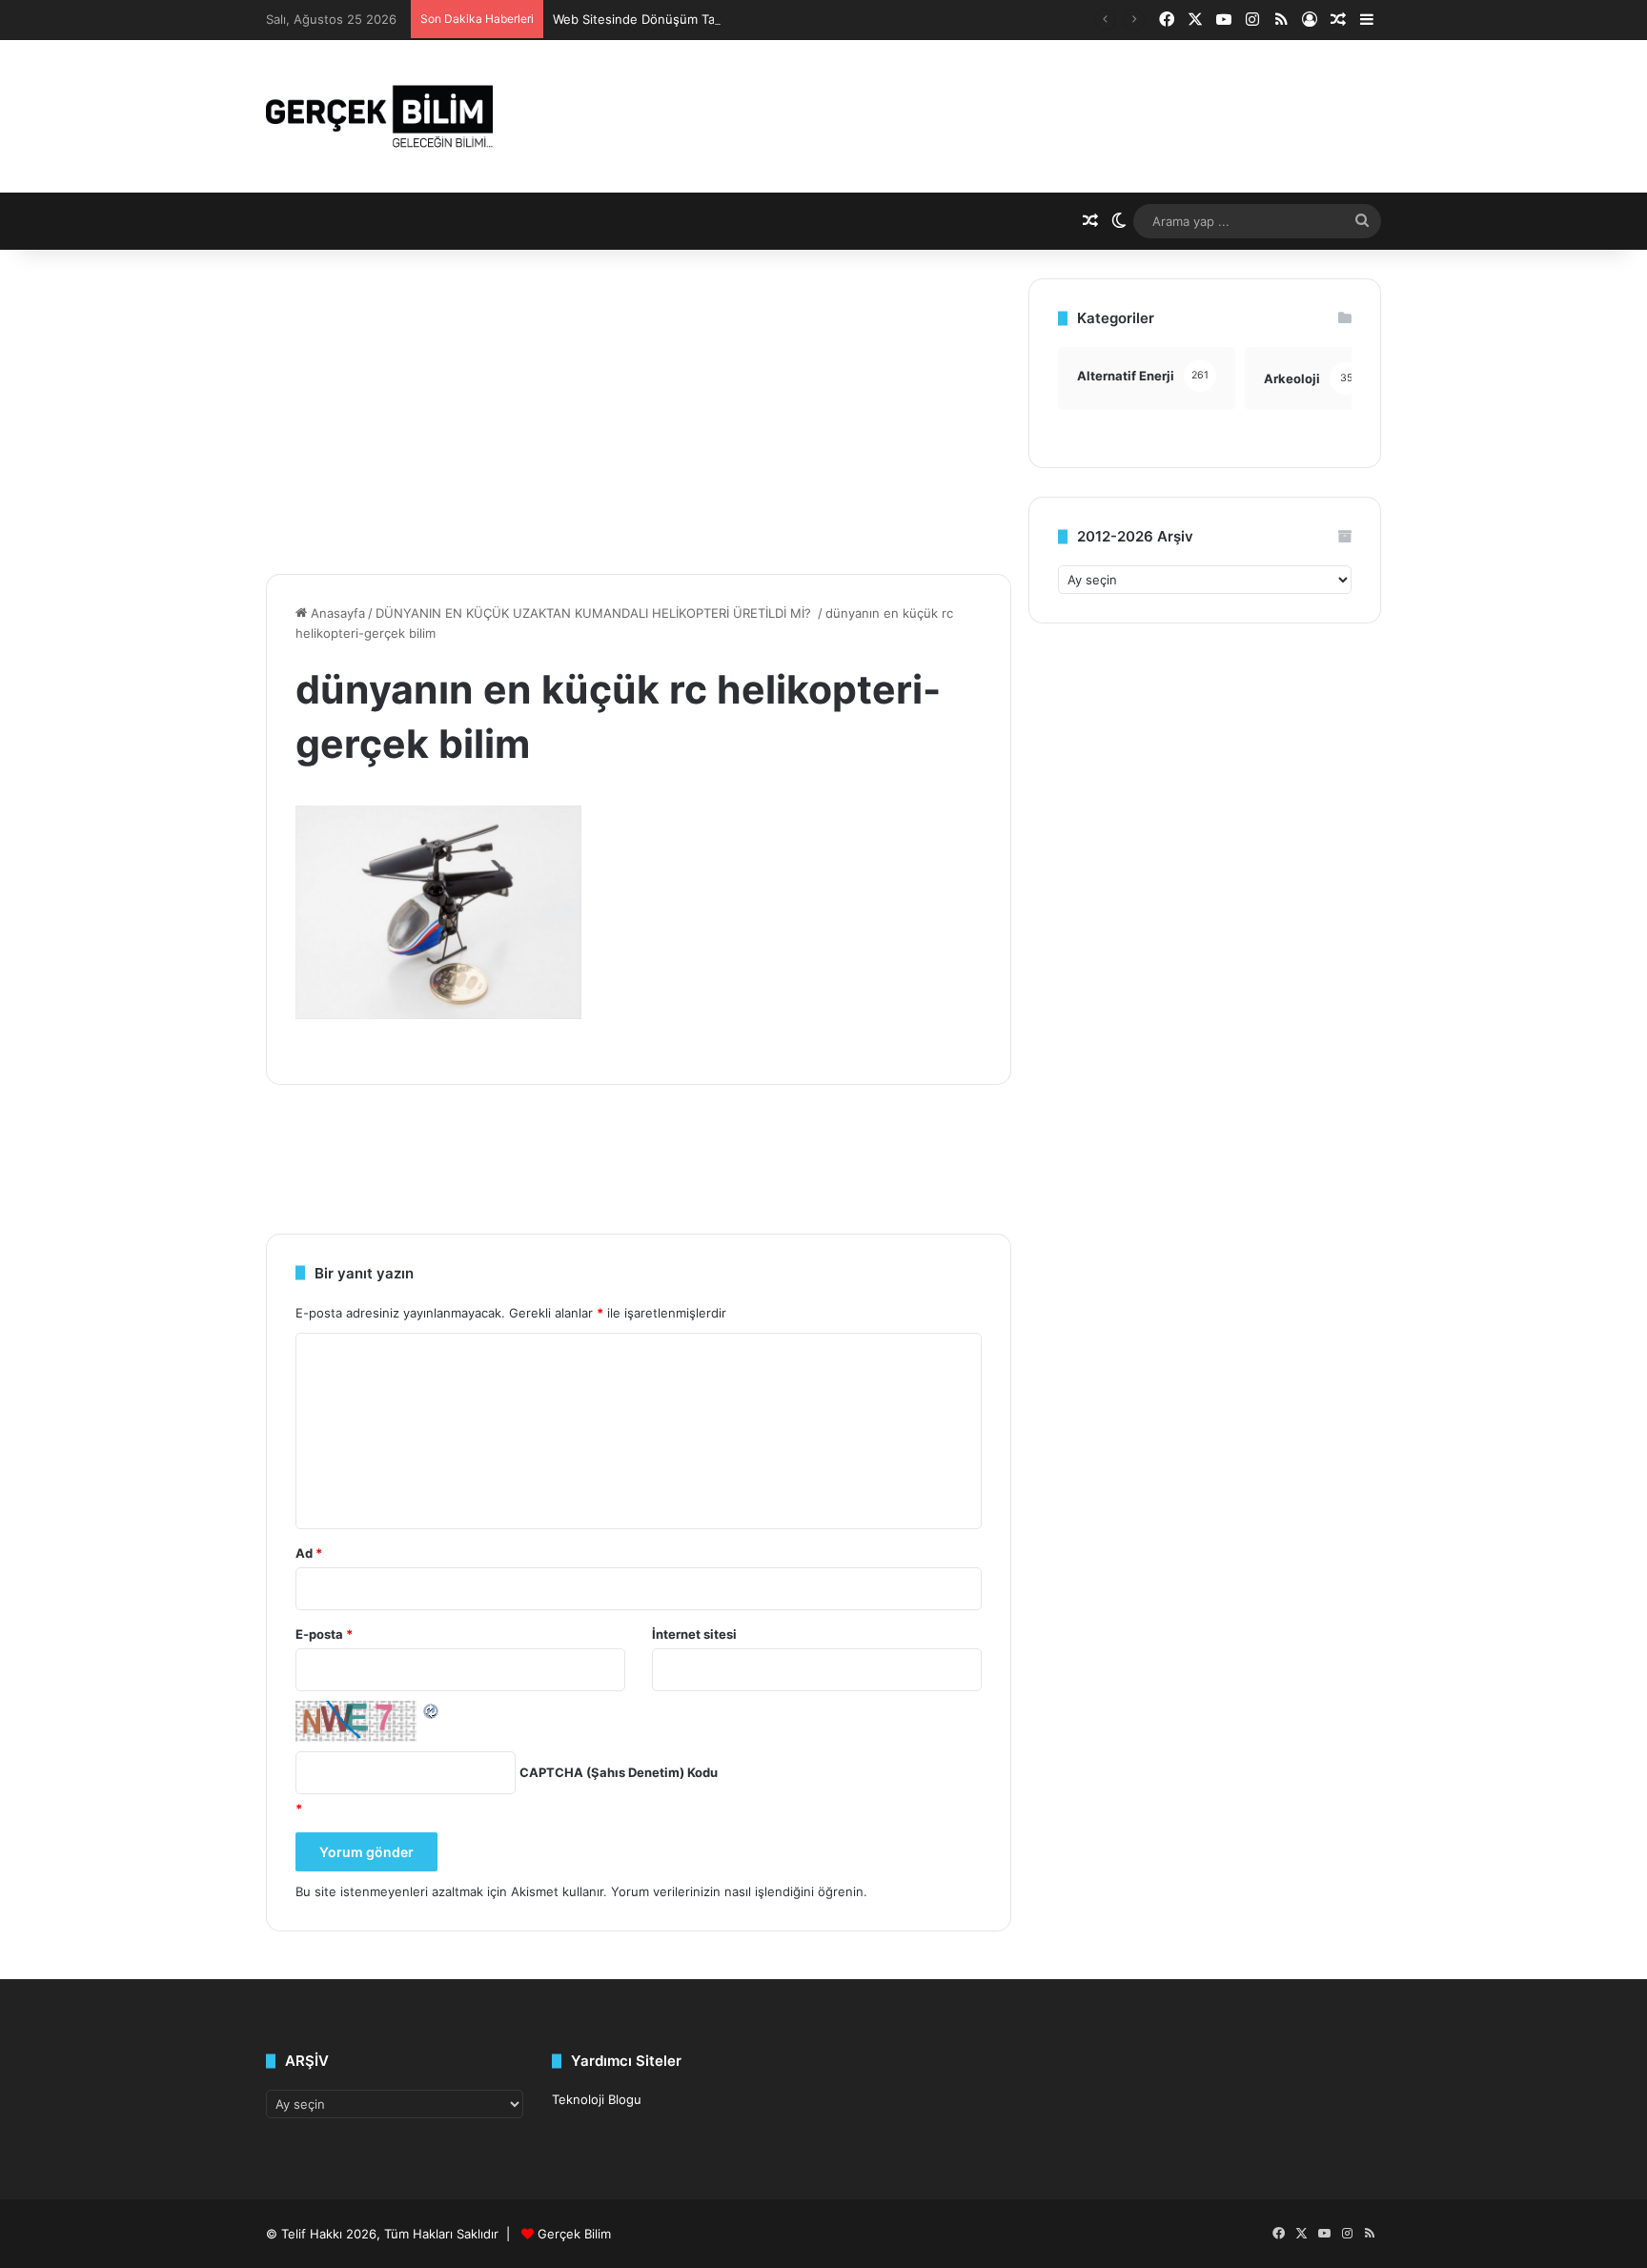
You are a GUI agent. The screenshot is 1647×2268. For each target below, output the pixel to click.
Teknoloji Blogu (597, 2099)
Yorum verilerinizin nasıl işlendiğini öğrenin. (739, 1891)
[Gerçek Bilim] (379, 116)
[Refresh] (432, 1710)
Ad (309, 1553)
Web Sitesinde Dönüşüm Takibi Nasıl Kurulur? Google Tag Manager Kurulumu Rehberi (805, 19)
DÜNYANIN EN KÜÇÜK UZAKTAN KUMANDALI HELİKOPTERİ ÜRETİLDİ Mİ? (595, 613)
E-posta (324, 1634)
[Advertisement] (639, 412)
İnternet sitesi (694, 1634)
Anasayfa (336, 613)
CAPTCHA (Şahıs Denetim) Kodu (619, 1772)
